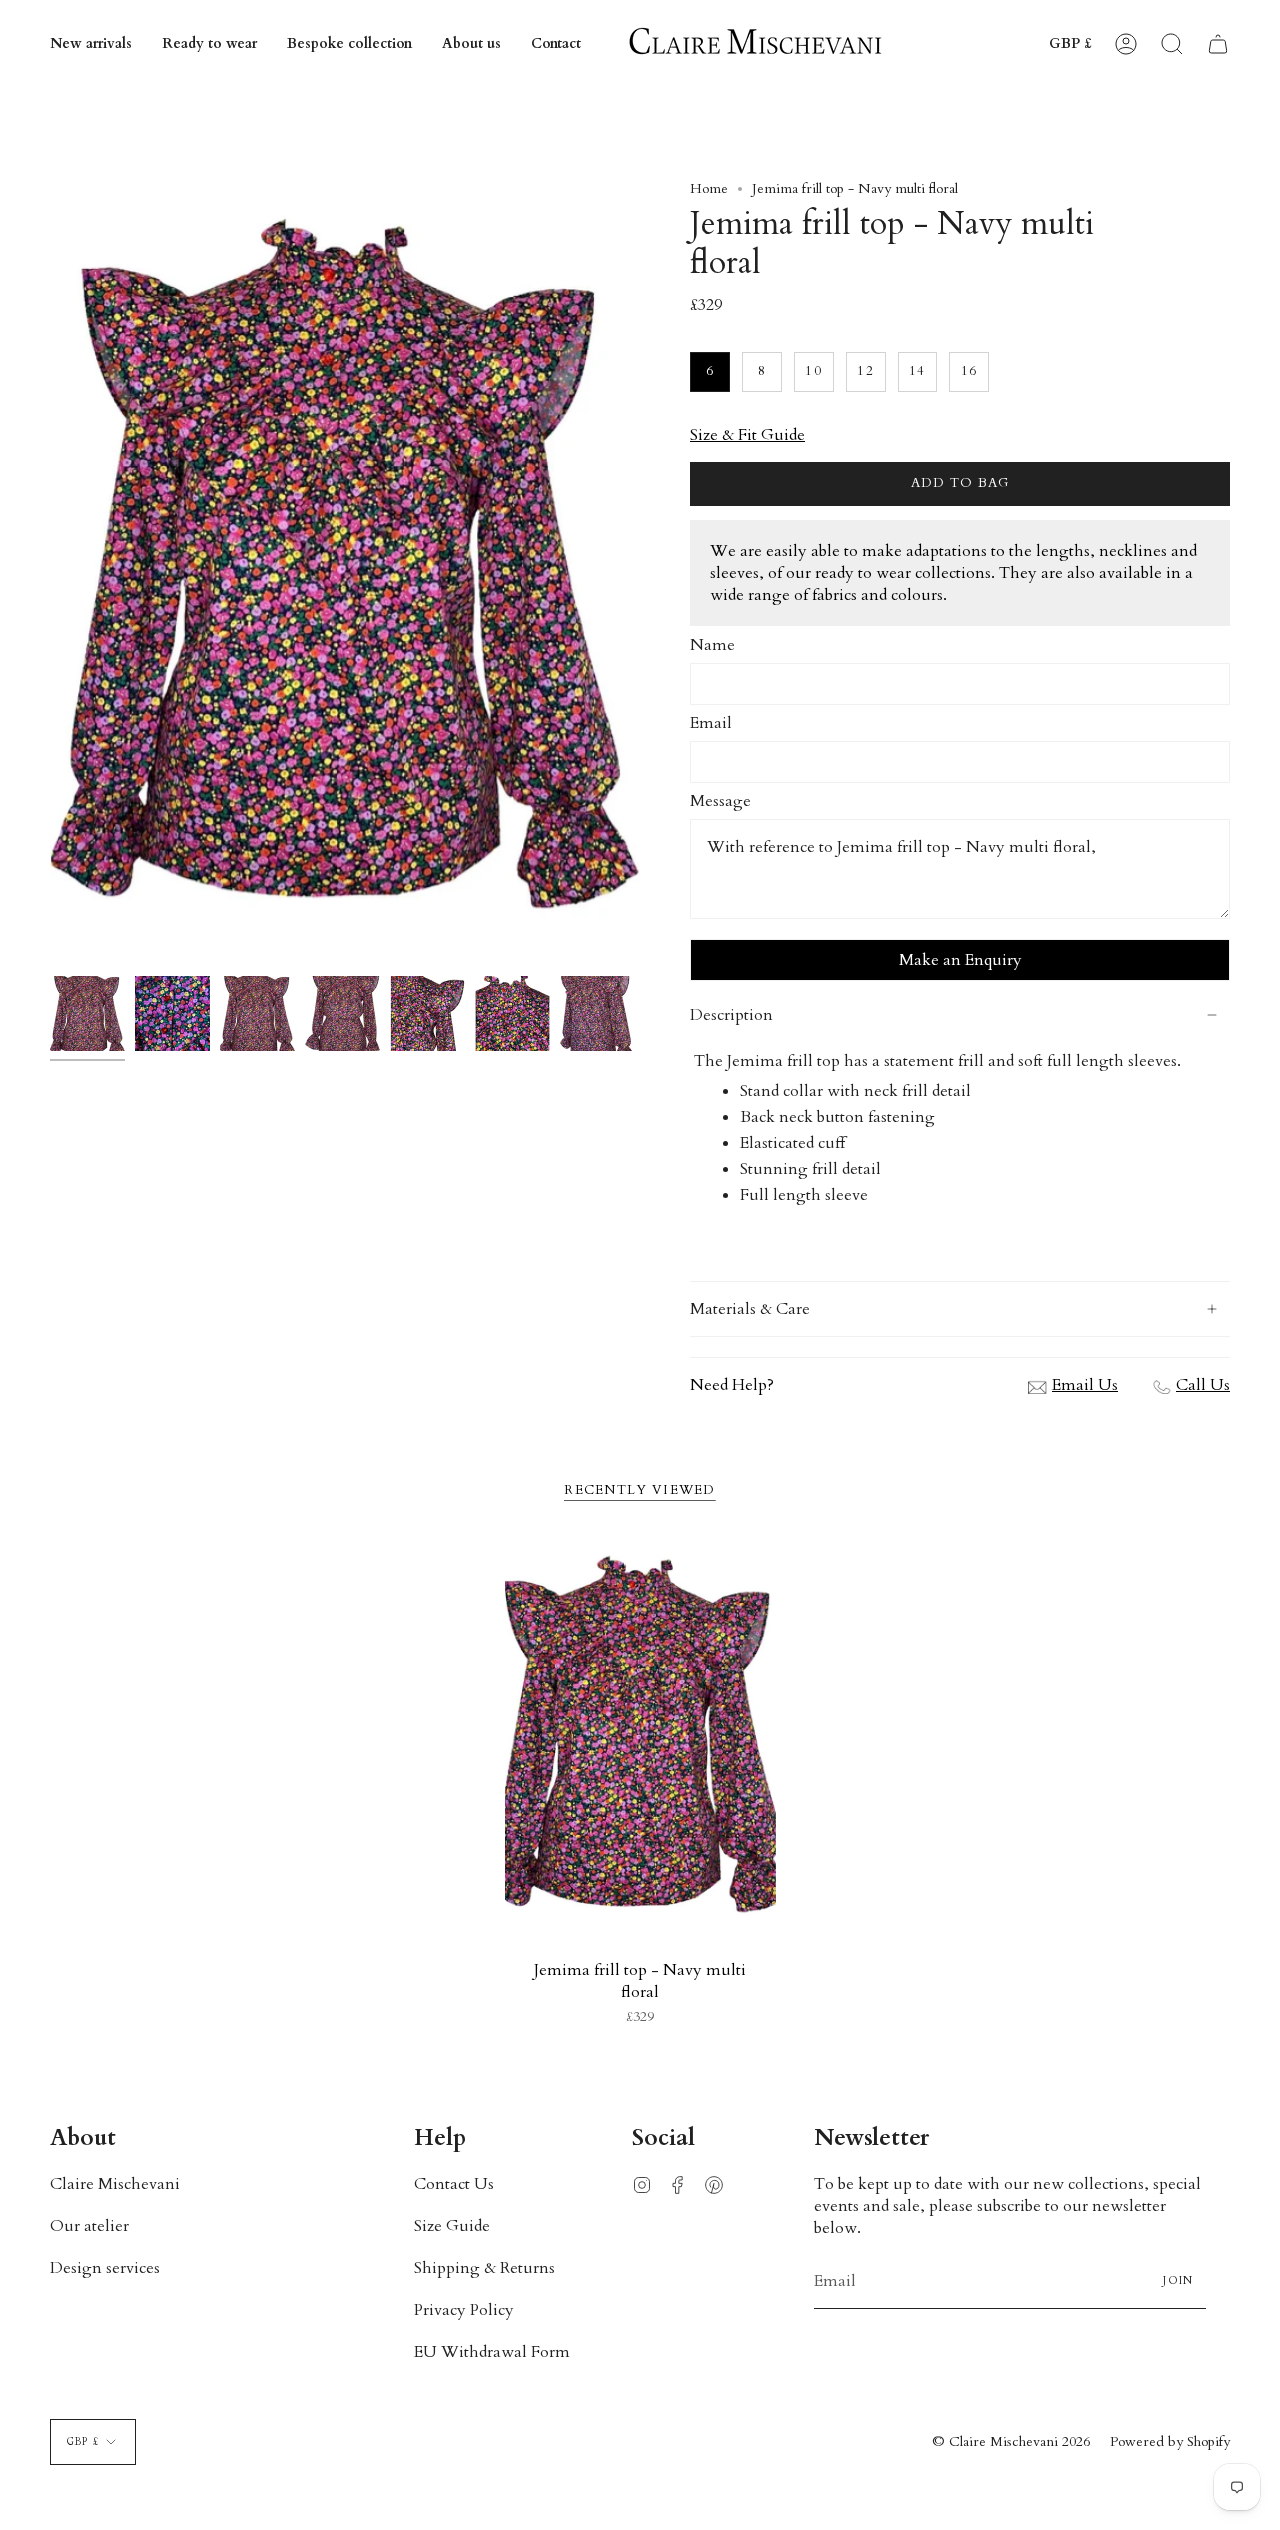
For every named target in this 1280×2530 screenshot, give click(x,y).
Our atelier (89, 2226)
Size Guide (452, 2226)
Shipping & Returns (484, 2268)
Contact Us (454, 2184)
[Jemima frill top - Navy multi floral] (640, 1738)
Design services (105, 2268)
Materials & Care (750, 1309)
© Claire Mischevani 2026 (1011, 2441)
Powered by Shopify (1170, 2441)
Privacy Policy (464, 2310)
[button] (209, 44)
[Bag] (1218, 44)
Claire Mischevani (115, 2184)
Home (709, 188)
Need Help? (732, 1385)
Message (720, 801)
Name (712, 645)
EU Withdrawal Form (492, 2352)
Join (1178, 2280)
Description (731, 1015)
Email (711, 723)
